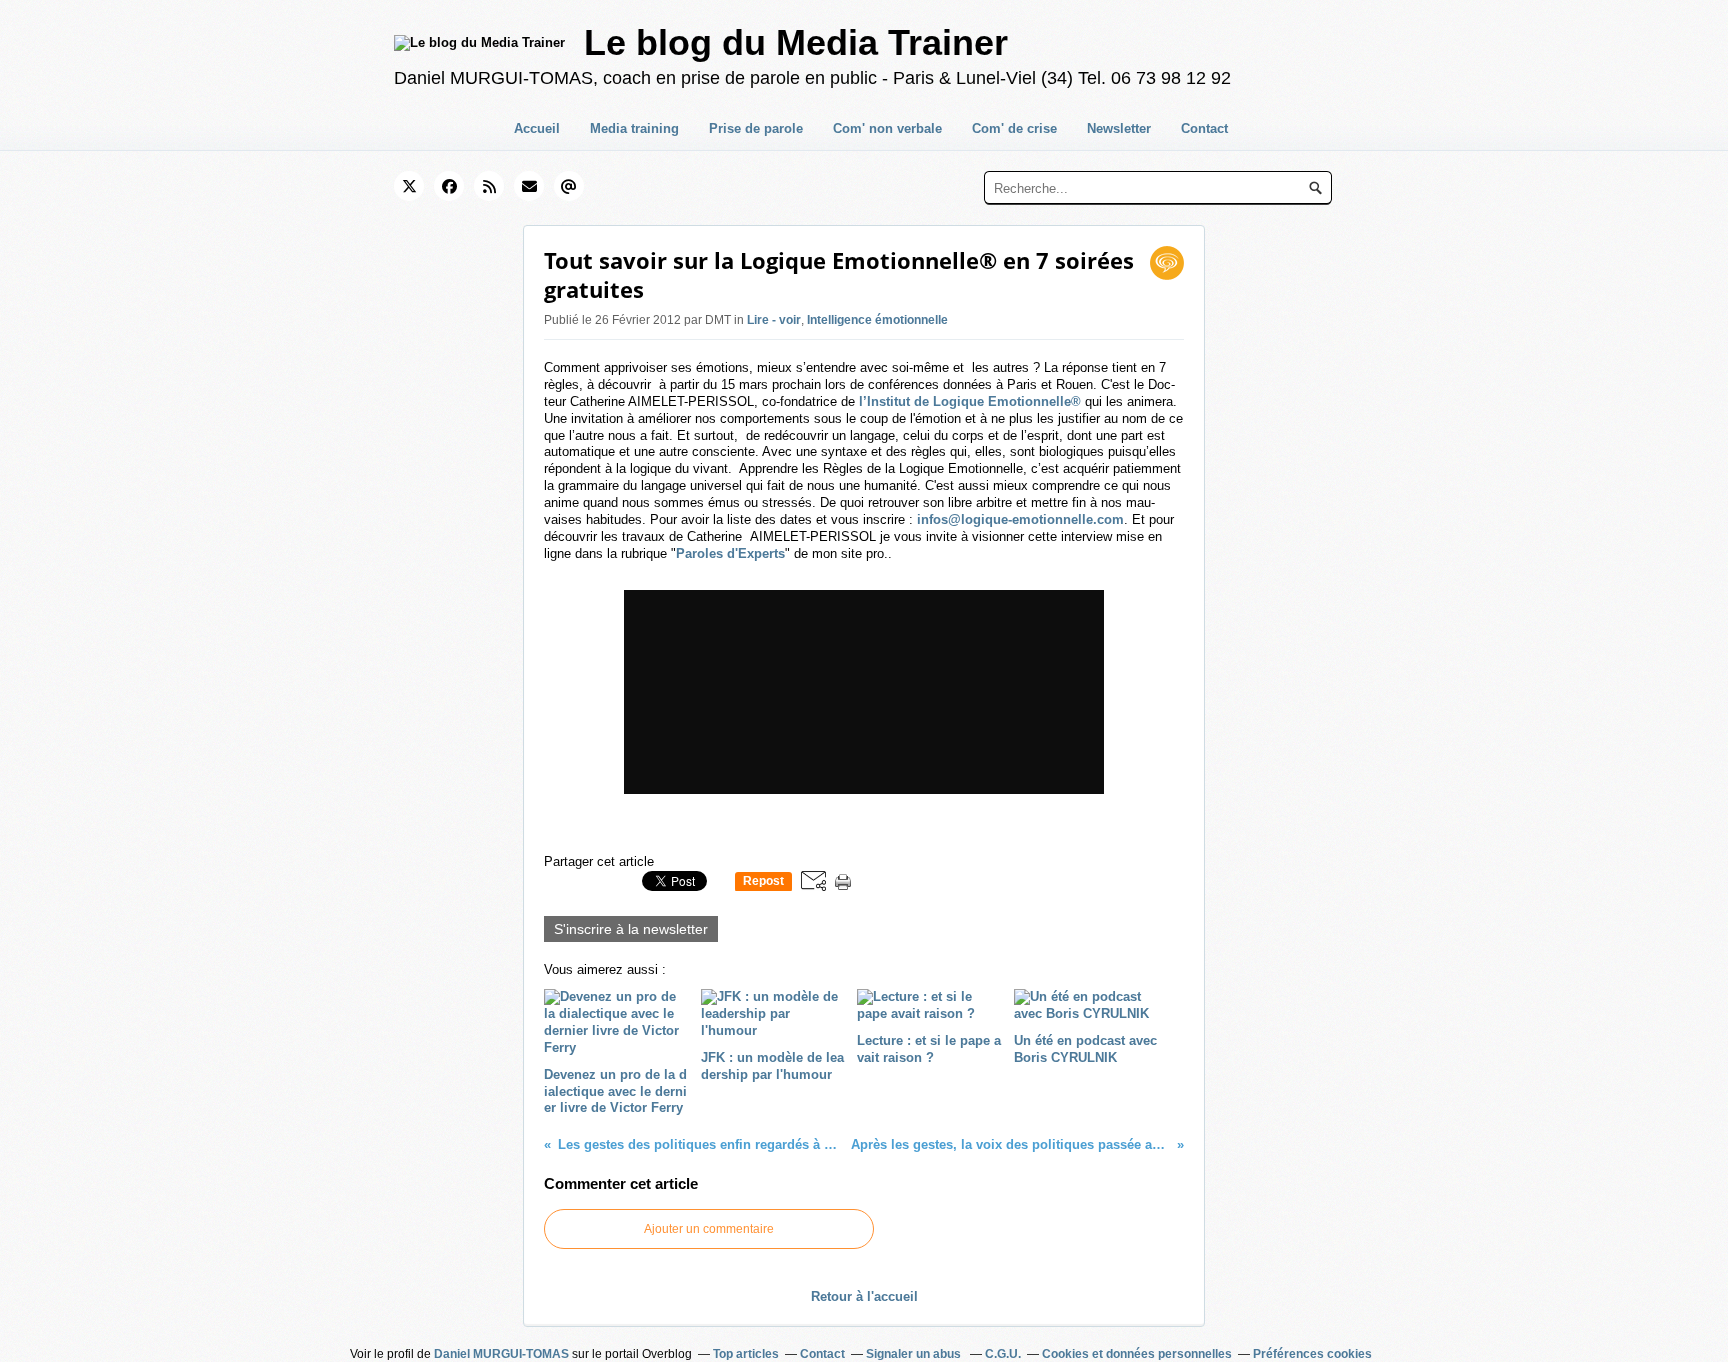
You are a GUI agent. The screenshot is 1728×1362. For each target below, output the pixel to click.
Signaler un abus (915, 1354)
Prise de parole (756, 128)
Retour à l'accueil (864, 1296)
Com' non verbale (887, 128)
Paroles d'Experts (730, 553)
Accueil (537, 128)
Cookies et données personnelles (1137, 1354)
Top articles (746, 1354)
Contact (1204, 128)
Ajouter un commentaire (709, 1229)
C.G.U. (1003, 1354)
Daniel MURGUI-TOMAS (501, 1354)
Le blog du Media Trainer (796, 42)
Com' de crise (1014, 128)
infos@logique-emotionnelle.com (1020, 519)
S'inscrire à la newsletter (631, 929)
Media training (634, 128)
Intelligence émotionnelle (877, 320)
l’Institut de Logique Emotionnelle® (970, 401)
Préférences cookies (1312, 1354)
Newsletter (1119, 128)
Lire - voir (774, 320)
